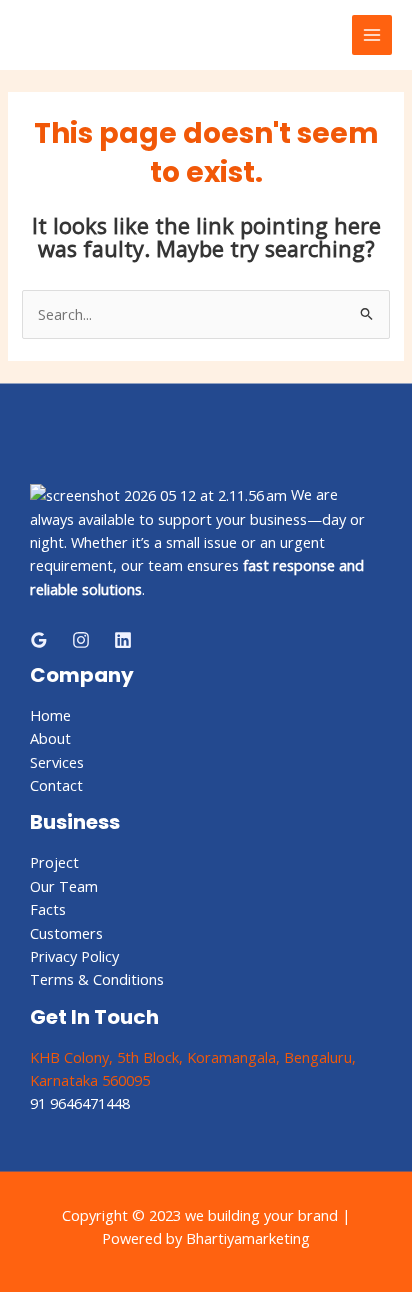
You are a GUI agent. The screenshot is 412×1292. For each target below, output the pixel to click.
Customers (66, 933)
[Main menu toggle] (372, 35)
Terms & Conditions (97, 979)
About (50, 738)
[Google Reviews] (39, 640)
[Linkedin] (123, 640)
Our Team (64, 886)
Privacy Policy (74, 956)
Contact (56, 785)
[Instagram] (81, 640)
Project (54, 862)
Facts (48, 909)
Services (57, 762)
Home (50, 715)
